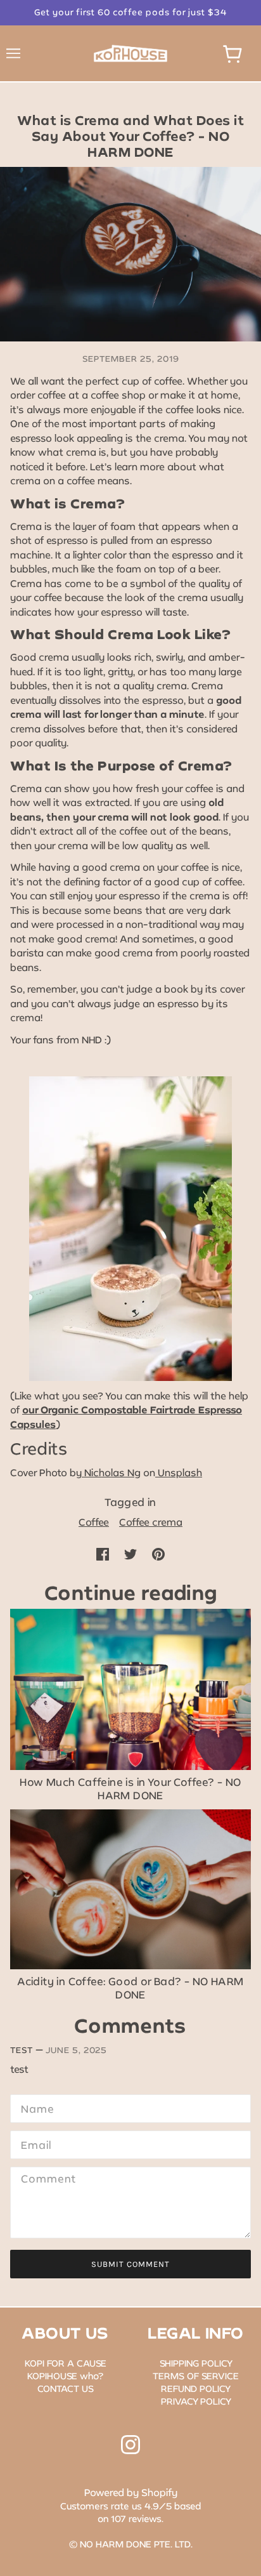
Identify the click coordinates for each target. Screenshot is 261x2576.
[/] (130, 52)
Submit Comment (130, 2264)
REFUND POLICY (196, 2388)
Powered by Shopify (131, 2492)
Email (35, 2143)
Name (34, 2107)
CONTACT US (66, 2388)
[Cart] (232, 54)
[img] (130, 2445)
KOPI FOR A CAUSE (66, 2363)
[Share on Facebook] (103, 1553)
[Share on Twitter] (130, 1553)
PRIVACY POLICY (196, 2401)
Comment (44, 2179)
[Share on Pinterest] (158, 1553)
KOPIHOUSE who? (65, 2376)
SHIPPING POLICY (196, 2363)
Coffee (94, 1522)
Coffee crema (151, 1522)
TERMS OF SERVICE (196, 2376)
